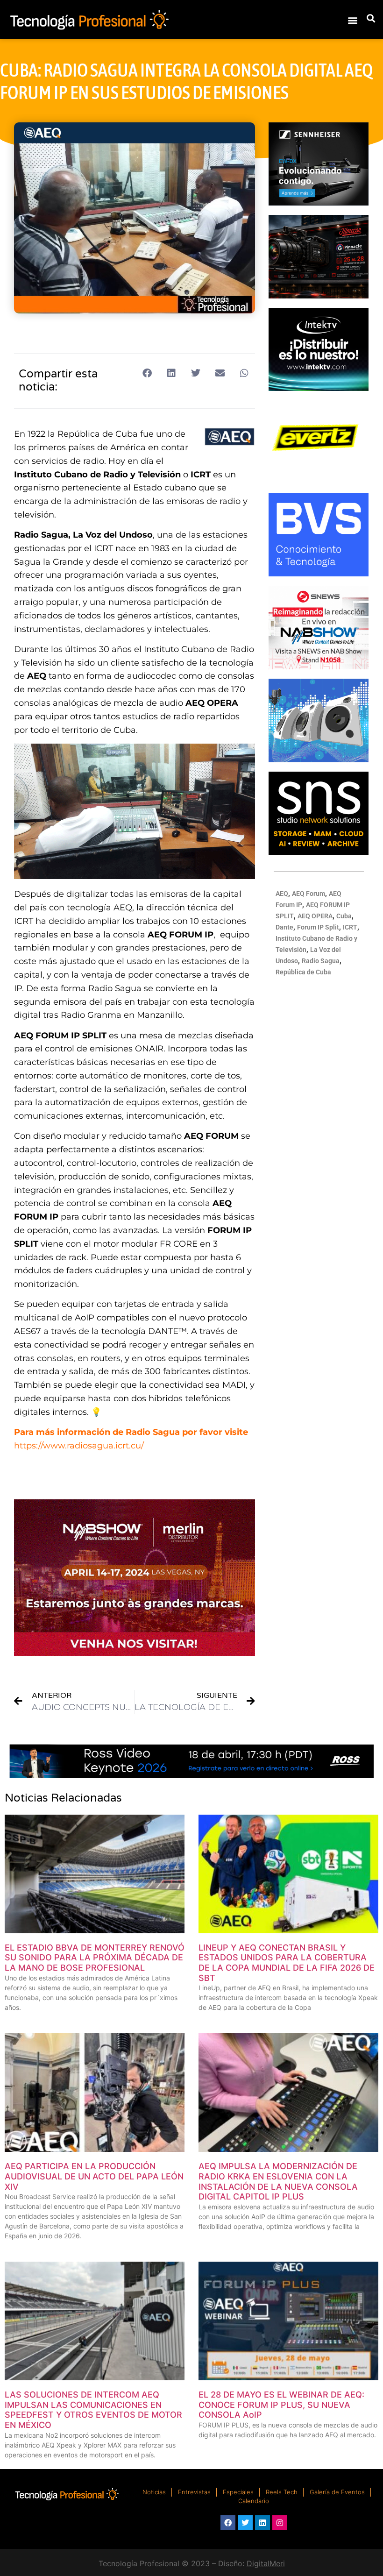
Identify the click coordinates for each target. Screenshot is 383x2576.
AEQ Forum (309, 894)
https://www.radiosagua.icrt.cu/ (79, 1446)
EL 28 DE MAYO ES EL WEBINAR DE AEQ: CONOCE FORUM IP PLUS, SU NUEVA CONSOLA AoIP (281, 2405)
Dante (284, 927)
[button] (352, 20)
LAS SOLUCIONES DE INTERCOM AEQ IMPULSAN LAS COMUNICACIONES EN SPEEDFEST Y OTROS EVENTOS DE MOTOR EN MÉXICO (93, 2410)
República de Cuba (303, 972)
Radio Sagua (321, 961)
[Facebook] (228, 2523)
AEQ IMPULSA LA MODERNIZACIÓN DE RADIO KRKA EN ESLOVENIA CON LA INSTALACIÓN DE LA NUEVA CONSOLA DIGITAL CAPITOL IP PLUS (278, 2181)
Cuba (344, 916)
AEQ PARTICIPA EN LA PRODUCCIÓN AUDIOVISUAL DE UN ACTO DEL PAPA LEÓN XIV (94, 2176)
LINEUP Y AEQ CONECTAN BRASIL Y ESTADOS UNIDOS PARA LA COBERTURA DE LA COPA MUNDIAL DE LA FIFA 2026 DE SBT (287, 1963)
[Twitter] (245, 2523)
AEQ (282, 894)
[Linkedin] (262, 2523)
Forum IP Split (318, 927)
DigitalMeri (266, 2563)
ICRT (350, 927)
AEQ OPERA (315, 916)
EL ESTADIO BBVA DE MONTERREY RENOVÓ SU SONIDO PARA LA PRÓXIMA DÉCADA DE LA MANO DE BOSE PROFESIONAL (95, 1958)
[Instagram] (280, 2523)
